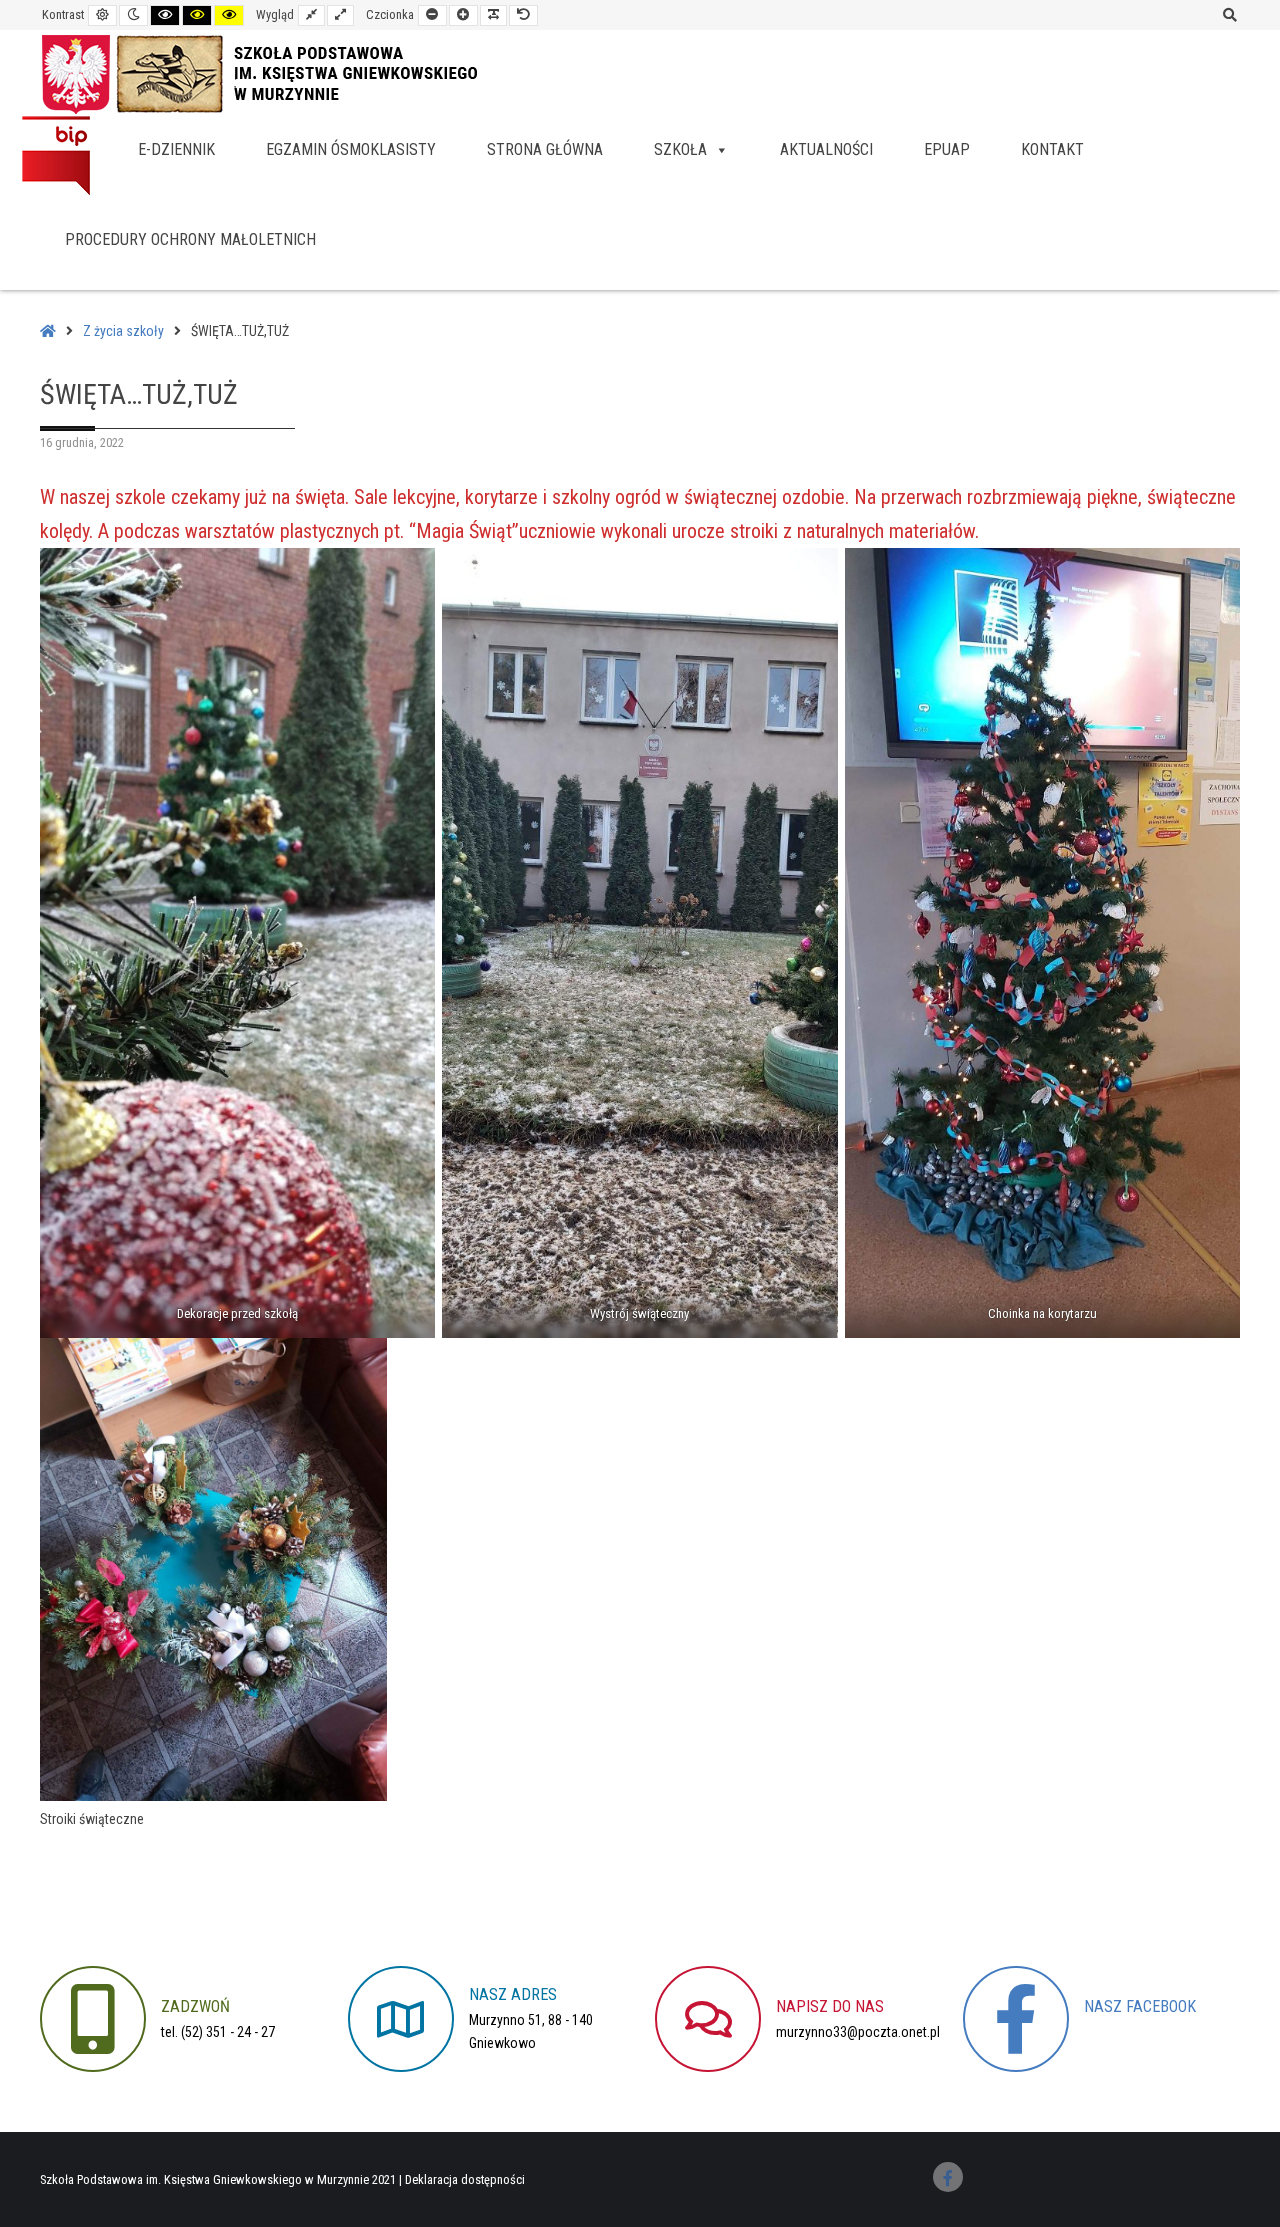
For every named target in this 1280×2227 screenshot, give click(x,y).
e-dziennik (176, 149)
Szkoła (680, 149)
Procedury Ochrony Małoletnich (190, 239)
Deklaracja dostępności (465, 2179)
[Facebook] (948, 2177)
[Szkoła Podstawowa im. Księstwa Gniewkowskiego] (280, 72)
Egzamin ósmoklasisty (351, 149)
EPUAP (947, 149)
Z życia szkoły (123, 331)
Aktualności (826, 149)
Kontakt (1052, 149)
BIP (56, 155)
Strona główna (545, 149)
